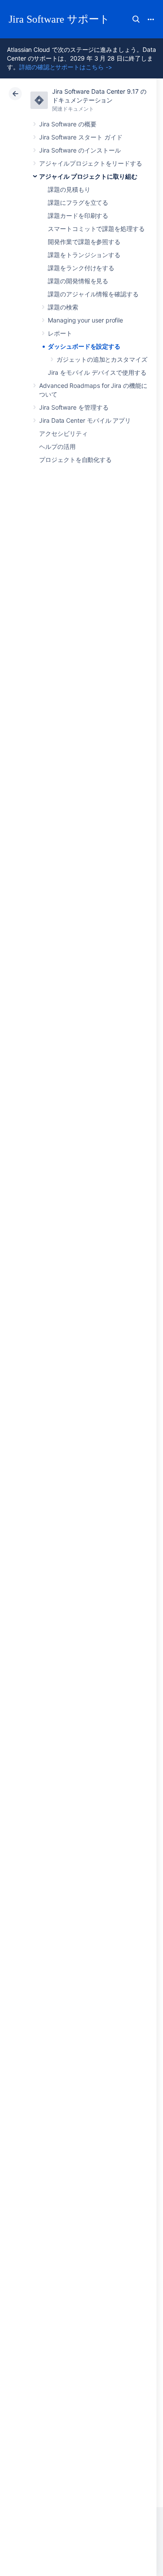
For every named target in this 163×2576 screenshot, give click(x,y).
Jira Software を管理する (74, 407)
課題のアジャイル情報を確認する (93, 294)
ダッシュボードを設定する (84, 346)
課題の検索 (63, 307)
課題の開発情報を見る (78, 281)
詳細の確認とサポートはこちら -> (66, 67)
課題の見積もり (69, 189)
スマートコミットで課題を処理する (96, 229)
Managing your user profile (85, 320)
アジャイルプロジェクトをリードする (91, 163)
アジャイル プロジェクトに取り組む (88, 176)
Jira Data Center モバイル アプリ (85, 420)
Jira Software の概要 (68, 124)
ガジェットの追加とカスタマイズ (102, 359)
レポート (60, 333)
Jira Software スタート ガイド (81, 137)
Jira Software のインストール (80, 150)
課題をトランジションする (84, 255)
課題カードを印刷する (78, 216)
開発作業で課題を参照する (84, 242)
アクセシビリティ (63, 433)
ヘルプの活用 (57, 446)
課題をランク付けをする (81, 268)
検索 (136, 19)
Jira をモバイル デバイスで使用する (97, 372)
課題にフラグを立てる (78, 202)
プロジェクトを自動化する (75, 460)
